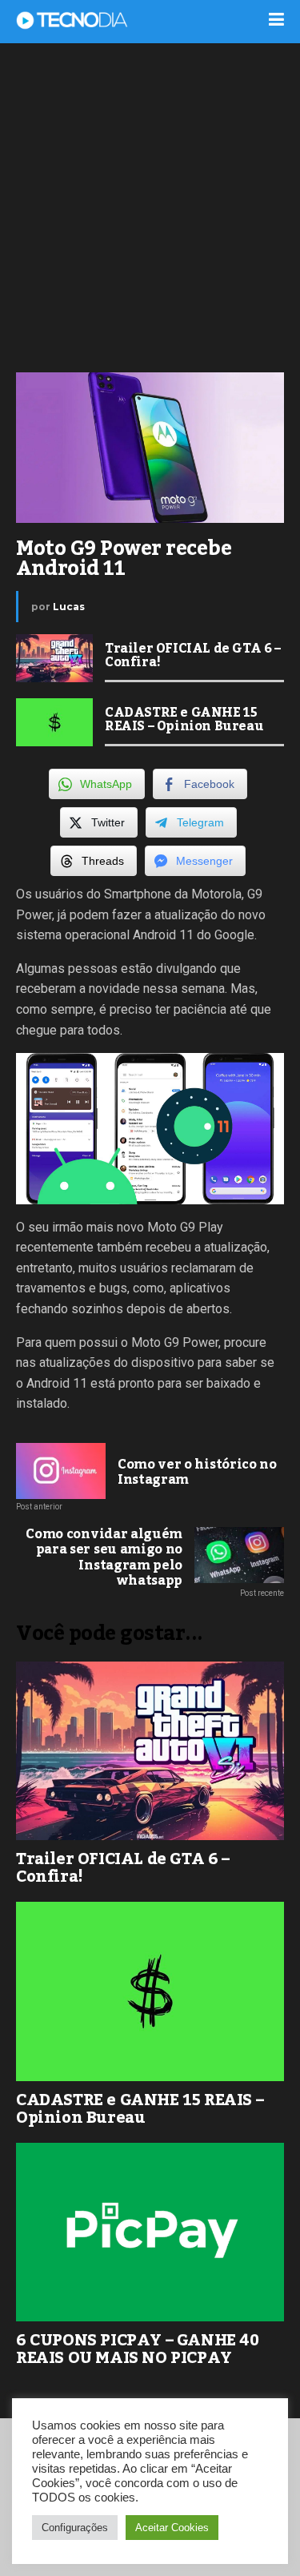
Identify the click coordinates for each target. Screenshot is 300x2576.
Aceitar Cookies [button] (172, 2528)
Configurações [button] (75, 2528)
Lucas (69, 607)
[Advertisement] (150, 206)
